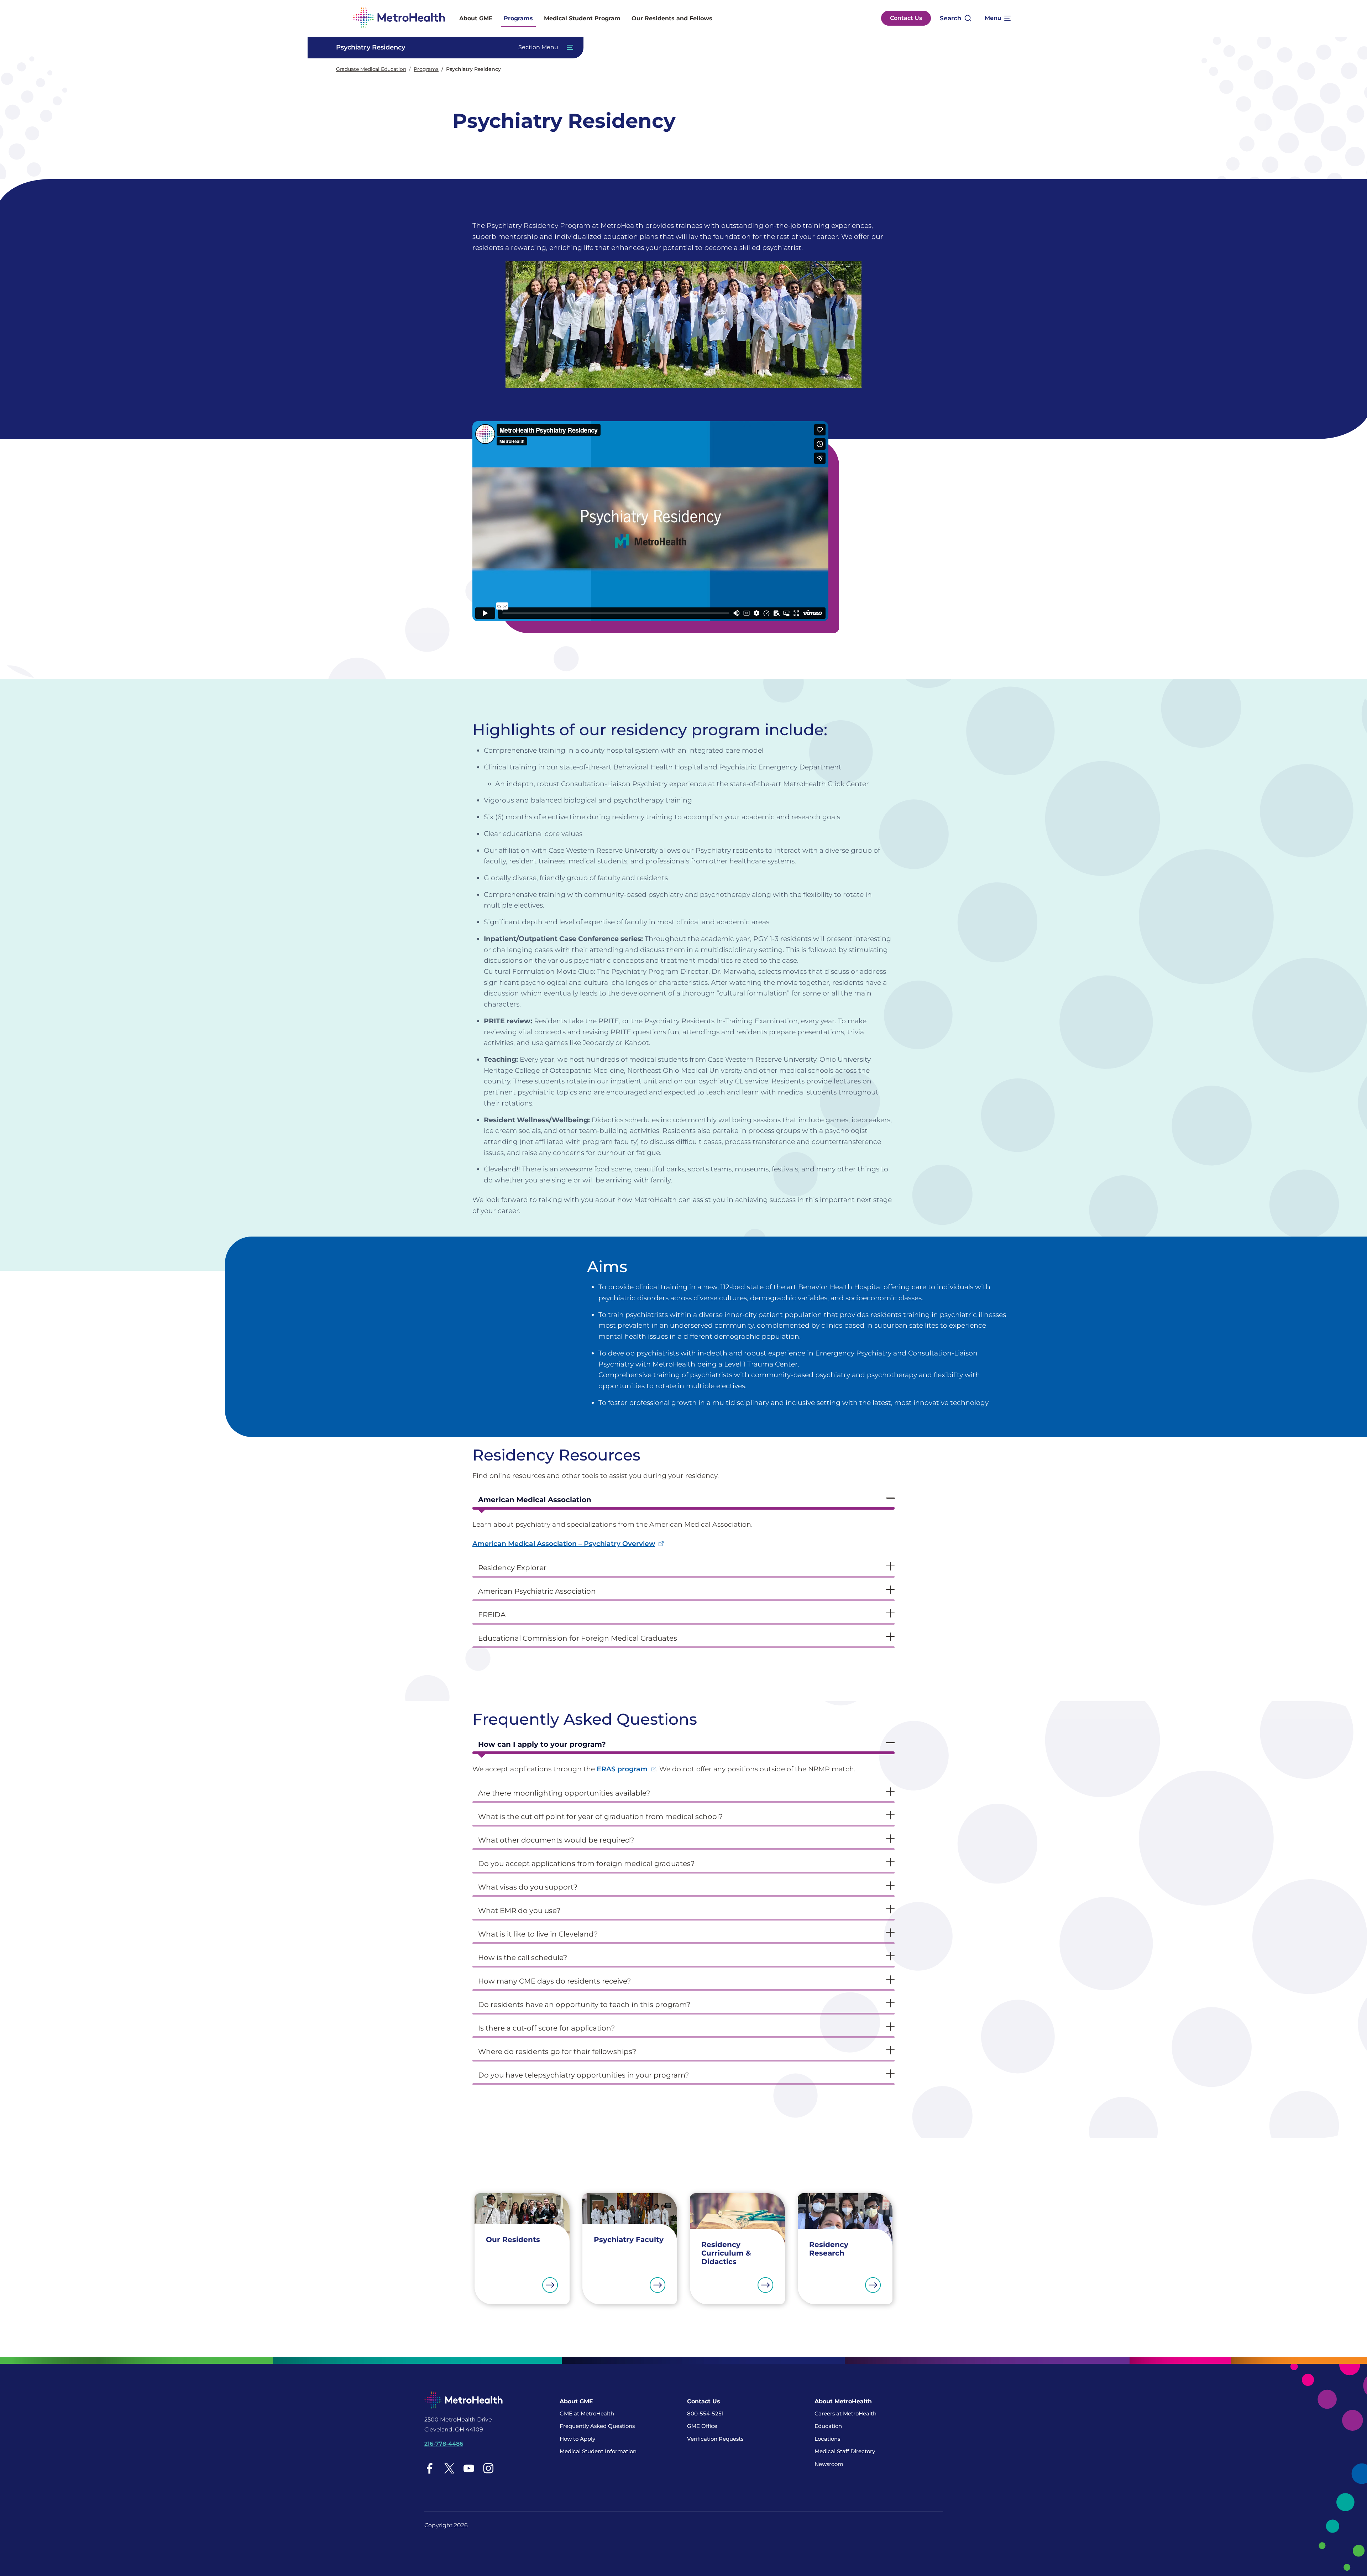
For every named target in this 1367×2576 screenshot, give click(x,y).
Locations (827, 2439)
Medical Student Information (598, 2451)
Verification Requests (715, 2439)
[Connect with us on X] (449, 2468)
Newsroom (829, 2464)
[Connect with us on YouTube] (469, 2468)
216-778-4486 (444, 2444)
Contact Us (906, 18)
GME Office (702, 2426)
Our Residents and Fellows (672, 18)
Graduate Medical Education (371, 69)
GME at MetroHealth (587, 2413)
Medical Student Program (582, 18)
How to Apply (577, 2439)
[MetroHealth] (399, 18)
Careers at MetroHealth (845, 2413)
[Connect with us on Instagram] (488, 2468)
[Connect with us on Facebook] (430, 2468)
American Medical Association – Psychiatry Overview (564, 1543)
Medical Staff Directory (845, 2451)
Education (828, 2426)
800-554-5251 (705, 2413)
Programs (518, 18)
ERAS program (622, 1769)
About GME (476, 18)
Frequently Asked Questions (597, 2426)
